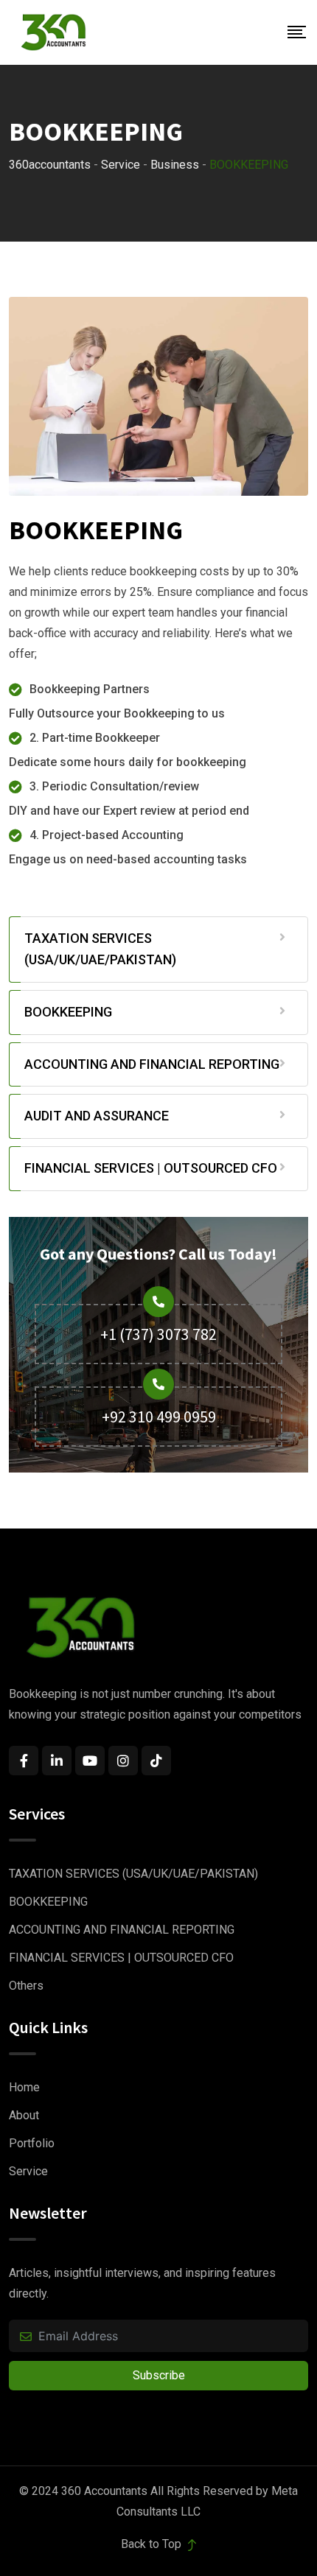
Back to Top (153, 2544)
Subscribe (159, 2375)
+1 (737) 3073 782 (158, 1334)
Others (26, 1986)
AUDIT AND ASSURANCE (97, 1116)
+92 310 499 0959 (159, 1417)
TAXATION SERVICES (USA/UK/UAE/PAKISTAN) (100, 949)
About (24, 2115)
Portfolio (32, 2143)
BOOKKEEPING (68, 1012)
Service (28, 2171)
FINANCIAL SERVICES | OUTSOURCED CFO (151, 1168)
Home (24, 2087)
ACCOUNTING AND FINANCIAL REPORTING (152, 1064)
